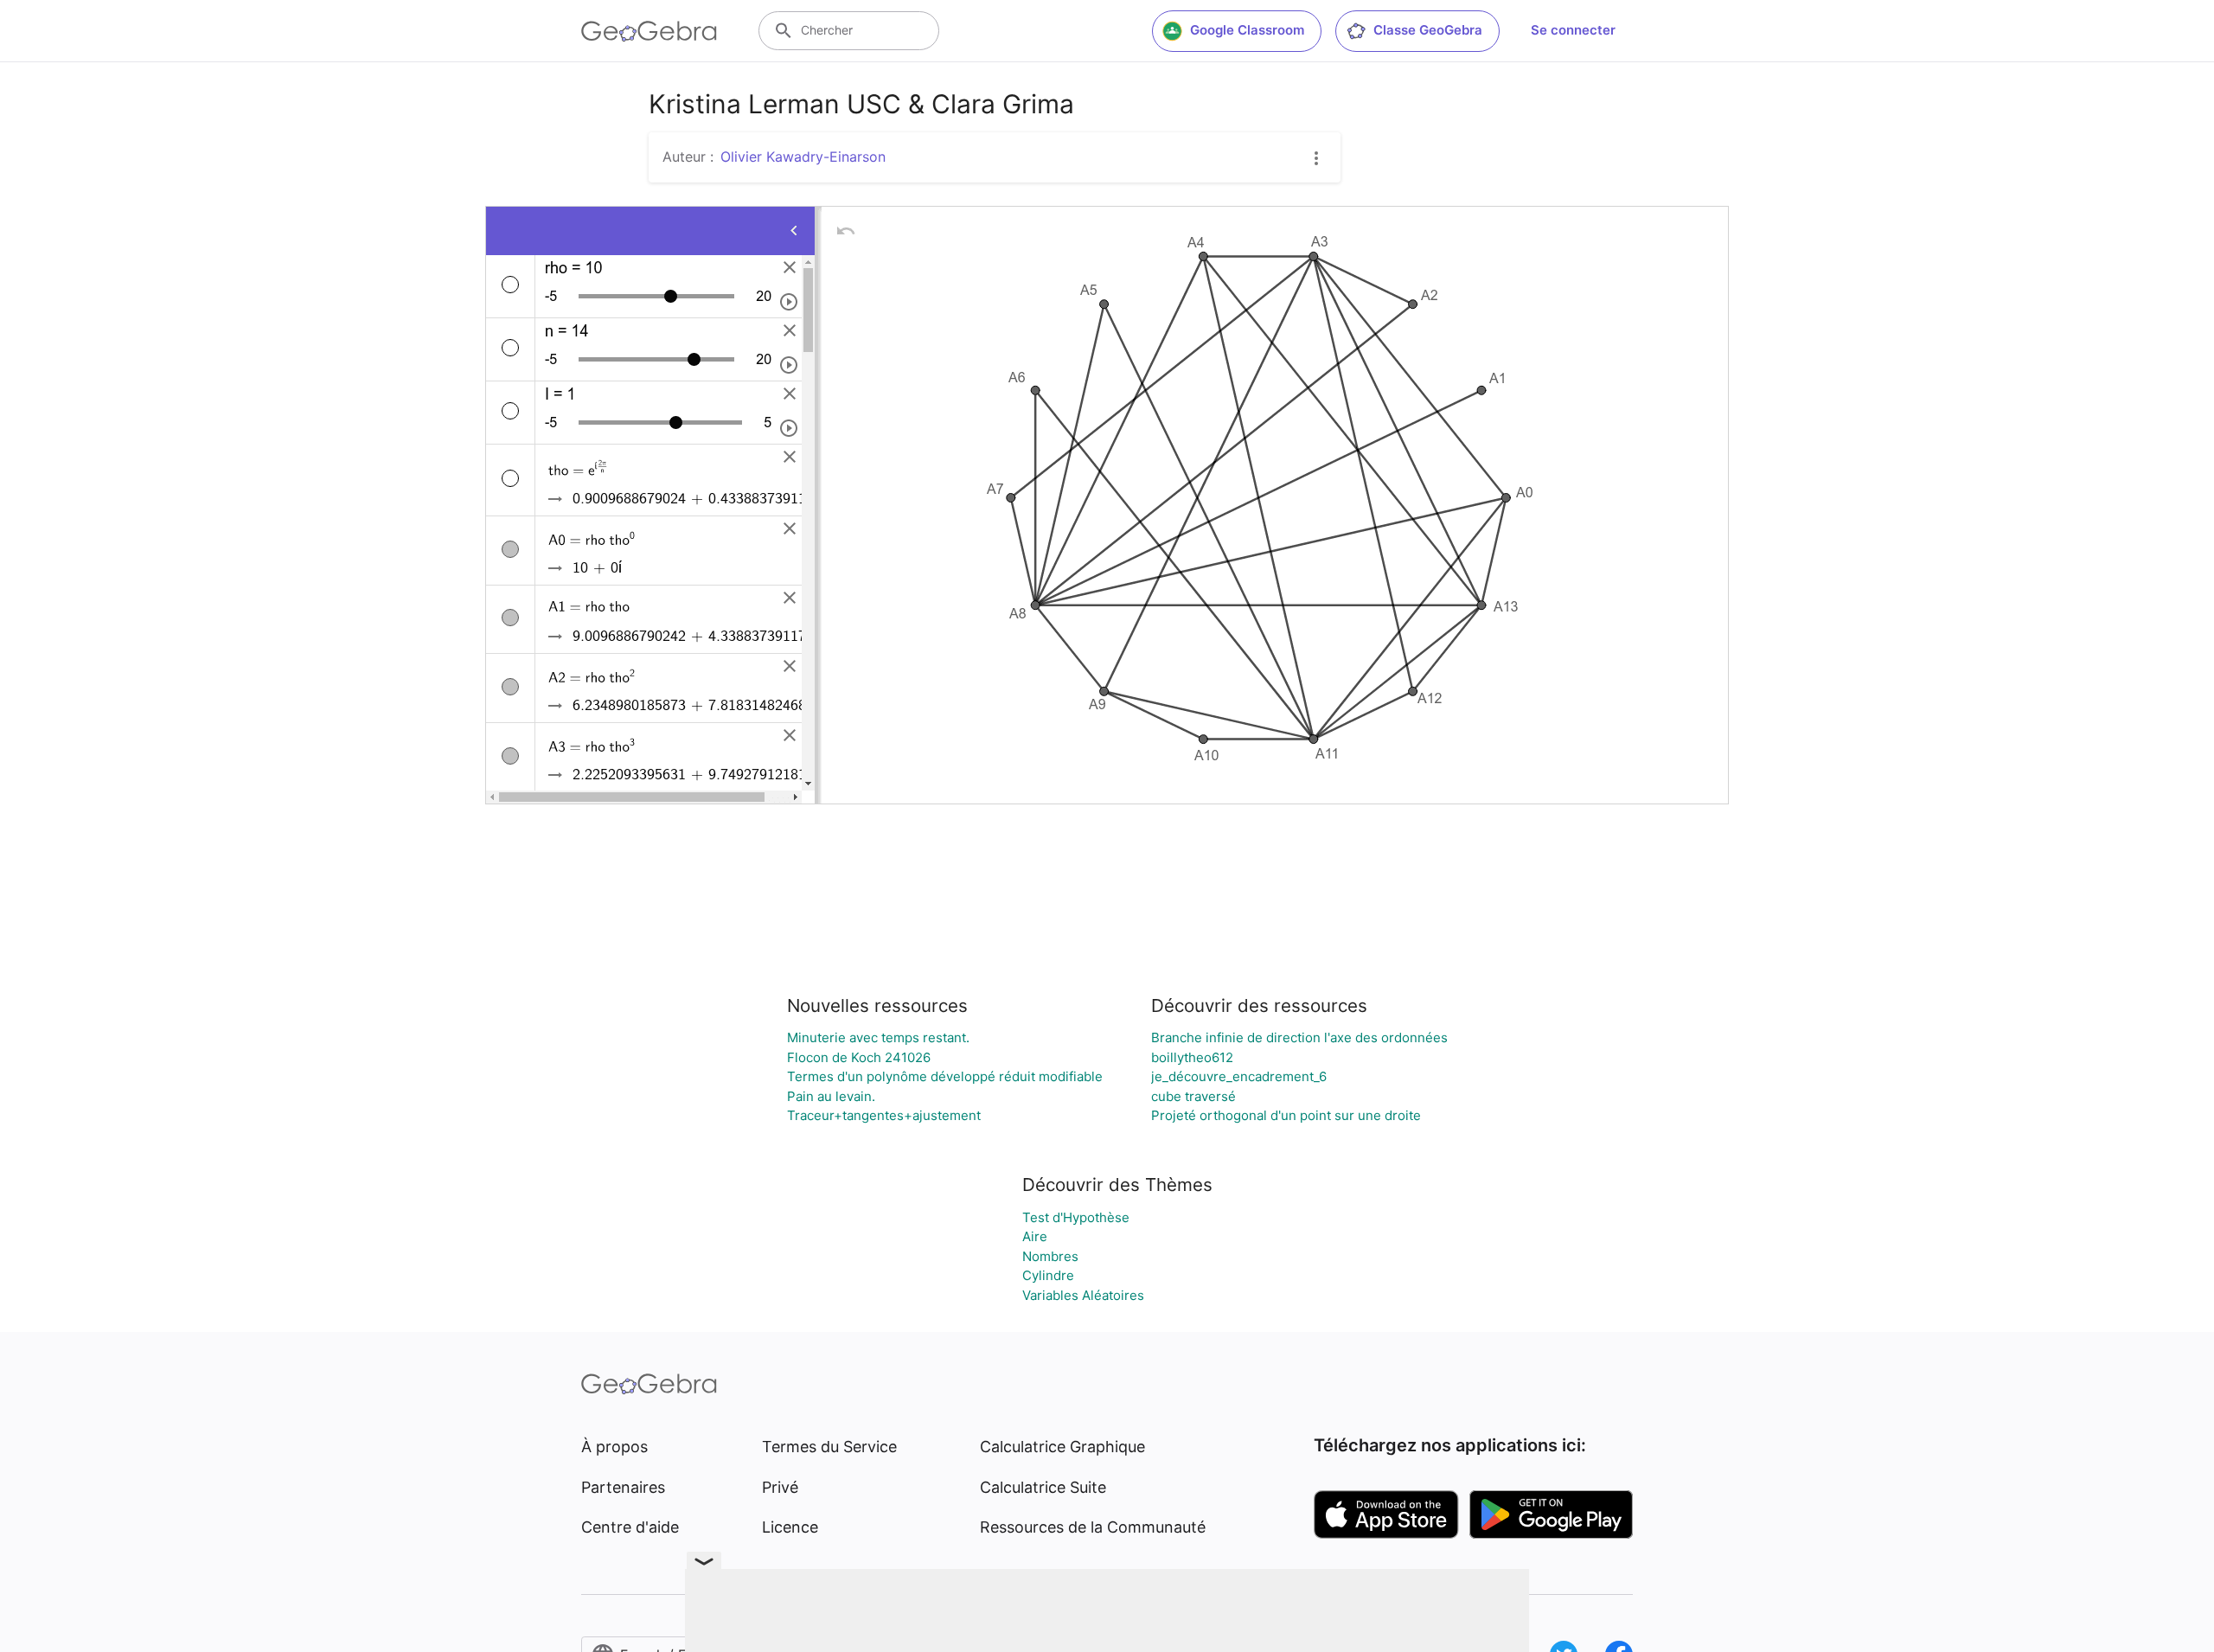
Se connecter (1573, 30)
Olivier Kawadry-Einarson (803, 157)
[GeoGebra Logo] (649, 31)
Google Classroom (1247, 30)
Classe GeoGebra (1428, 30)
